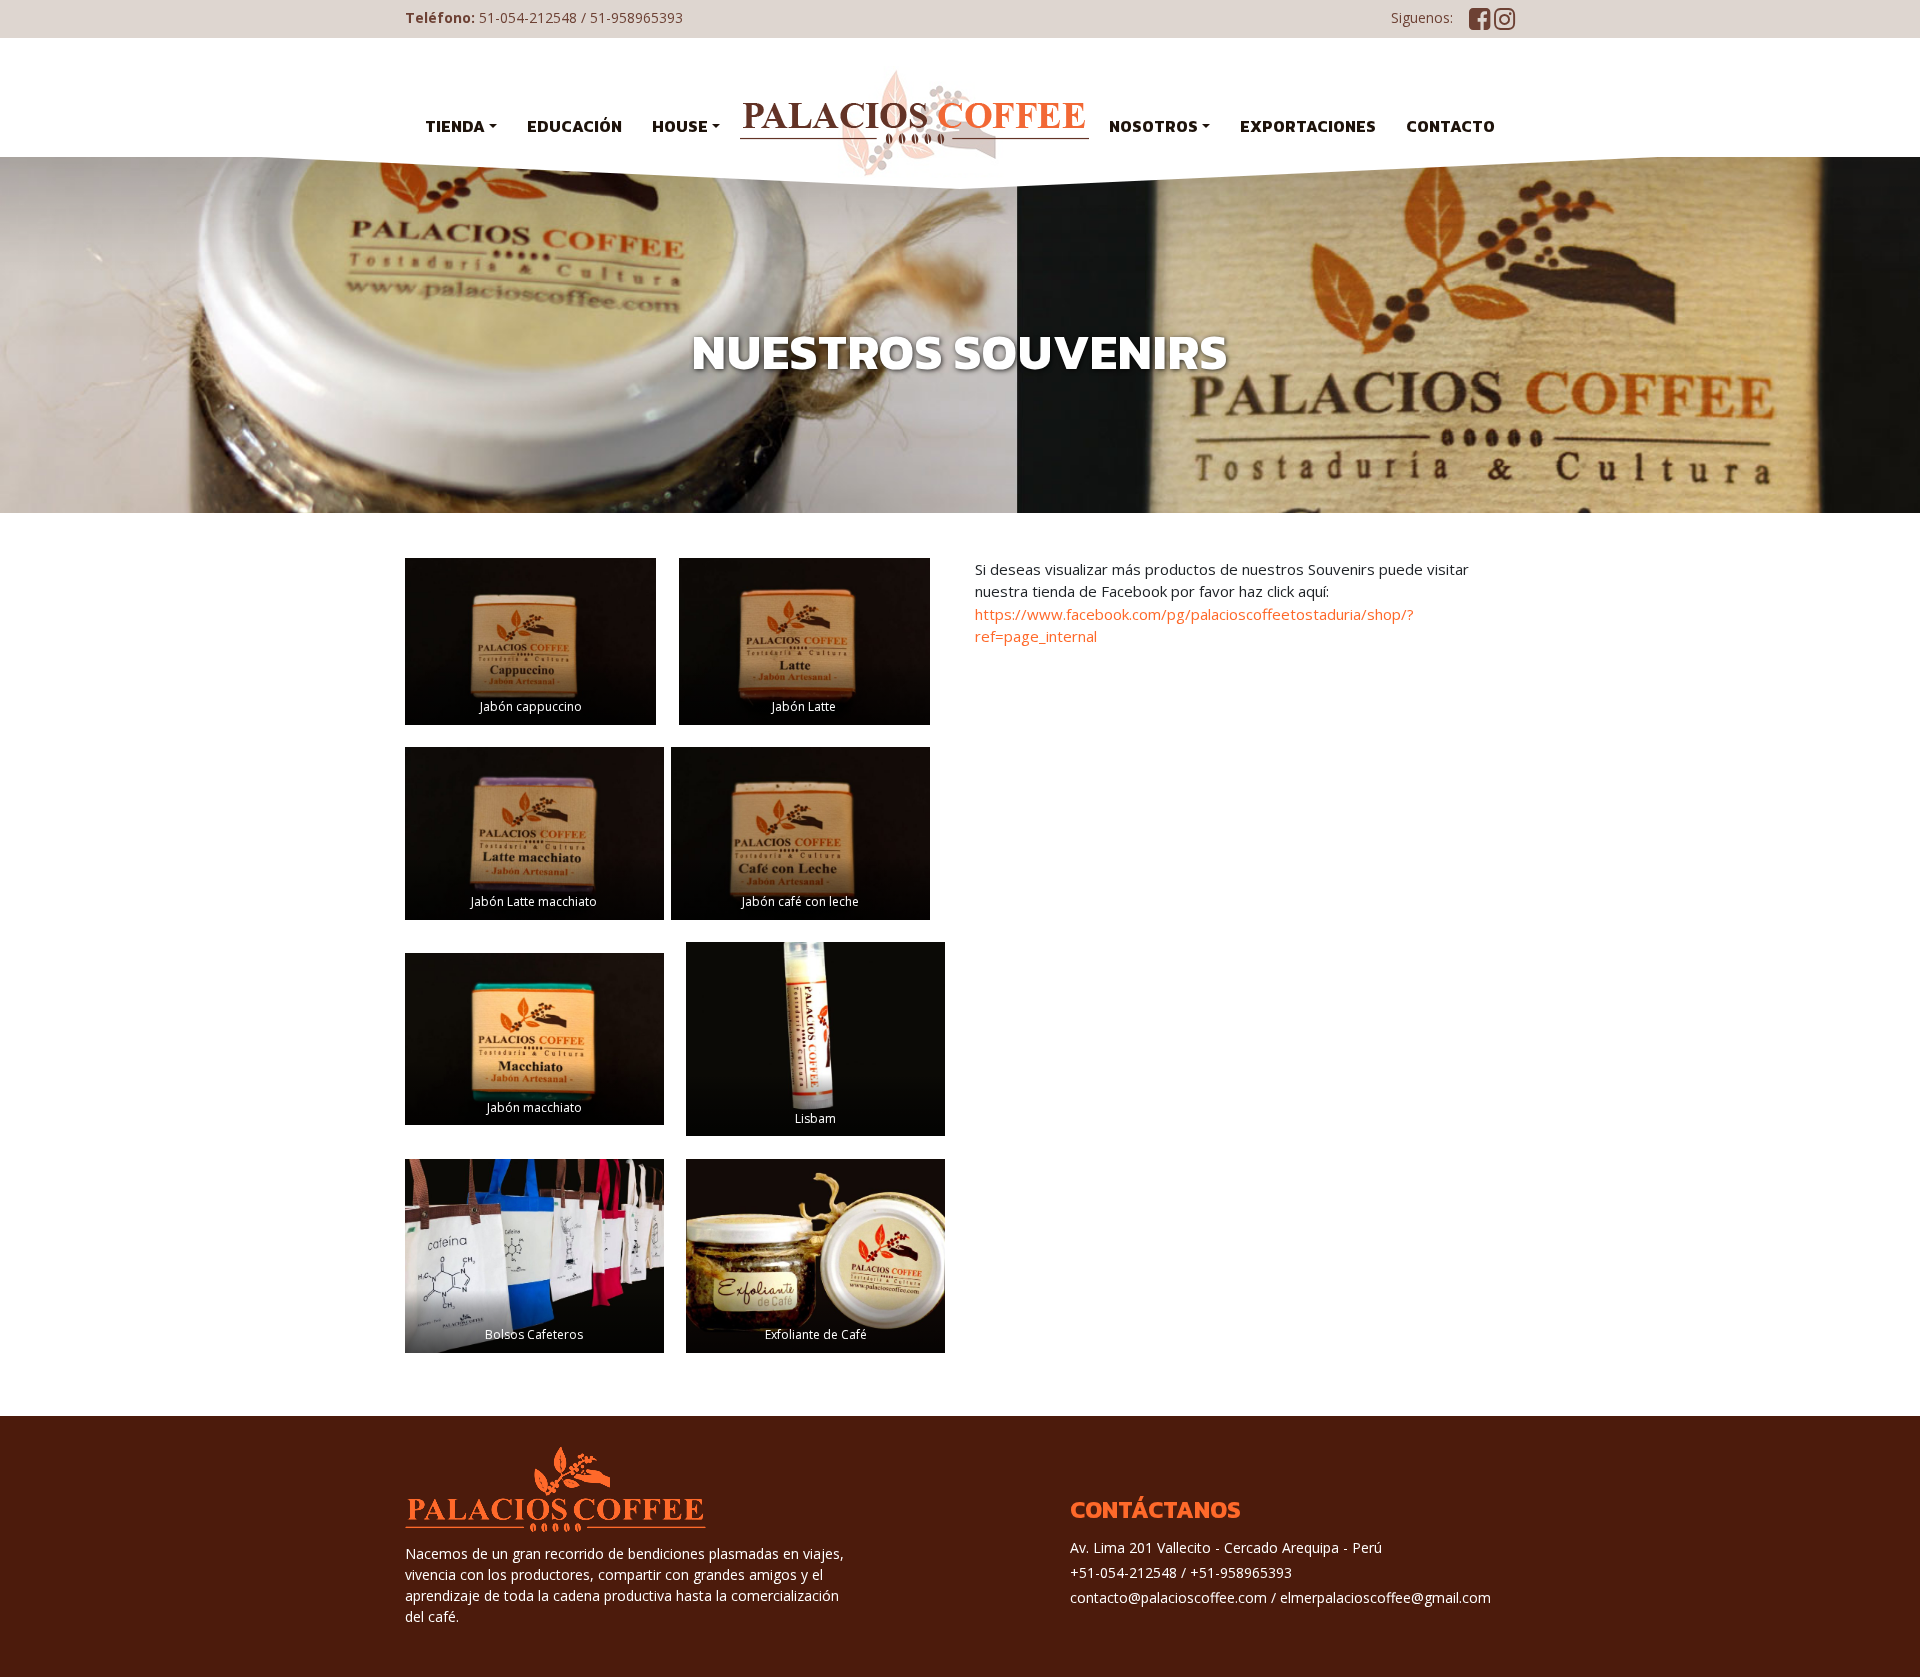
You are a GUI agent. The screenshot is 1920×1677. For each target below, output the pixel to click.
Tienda (455, 126)
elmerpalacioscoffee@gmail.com (1385, 1597)
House (680, 126)
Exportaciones (1308, 126)
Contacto (1450, 126)
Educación (574, 126)
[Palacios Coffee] (914, 122)
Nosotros (1153, 126)
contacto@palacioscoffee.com (1168, 1597)
